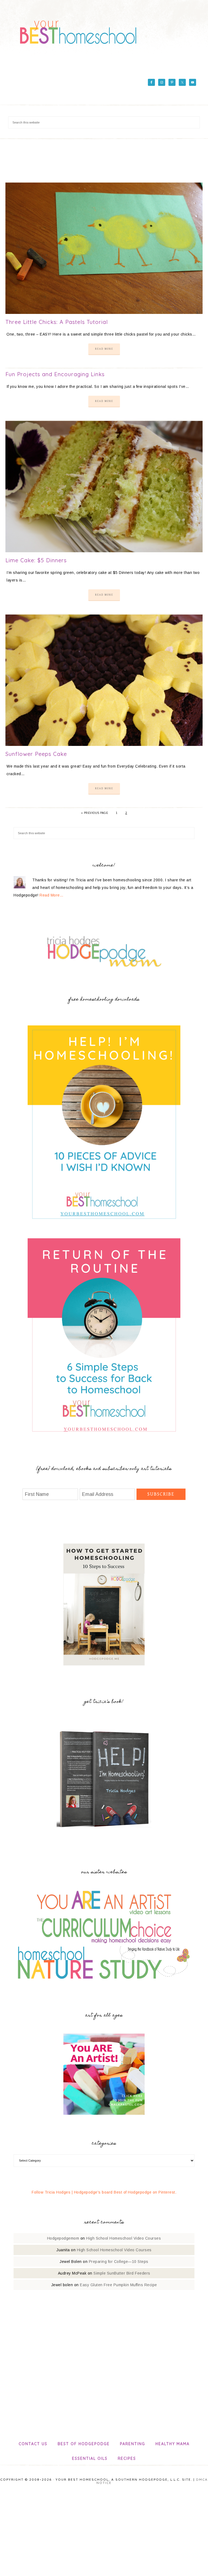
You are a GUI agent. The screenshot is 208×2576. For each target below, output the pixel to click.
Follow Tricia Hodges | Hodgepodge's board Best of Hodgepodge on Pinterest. (104, 2192)
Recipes (127, 2458)
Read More (104, 349)
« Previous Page (95, 813)
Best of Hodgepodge (84, 2444)
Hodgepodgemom (63, 2238)
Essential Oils (90, 2458)
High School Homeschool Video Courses (123, 2238)
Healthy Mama (173, 2444)
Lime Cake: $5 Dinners (36, 560)
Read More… (51, 895)
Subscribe (161, 1494)
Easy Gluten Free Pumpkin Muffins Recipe (118, 2285)
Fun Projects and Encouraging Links (55, 374)
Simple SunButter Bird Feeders (122, 2273)
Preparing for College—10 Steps (119, 2262)
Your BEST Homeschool (78, 30)
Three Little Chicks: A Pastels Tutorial (57, 322)
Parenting (133, 2444)
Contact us (33, 2444)
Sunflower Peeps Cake (36, 754)
